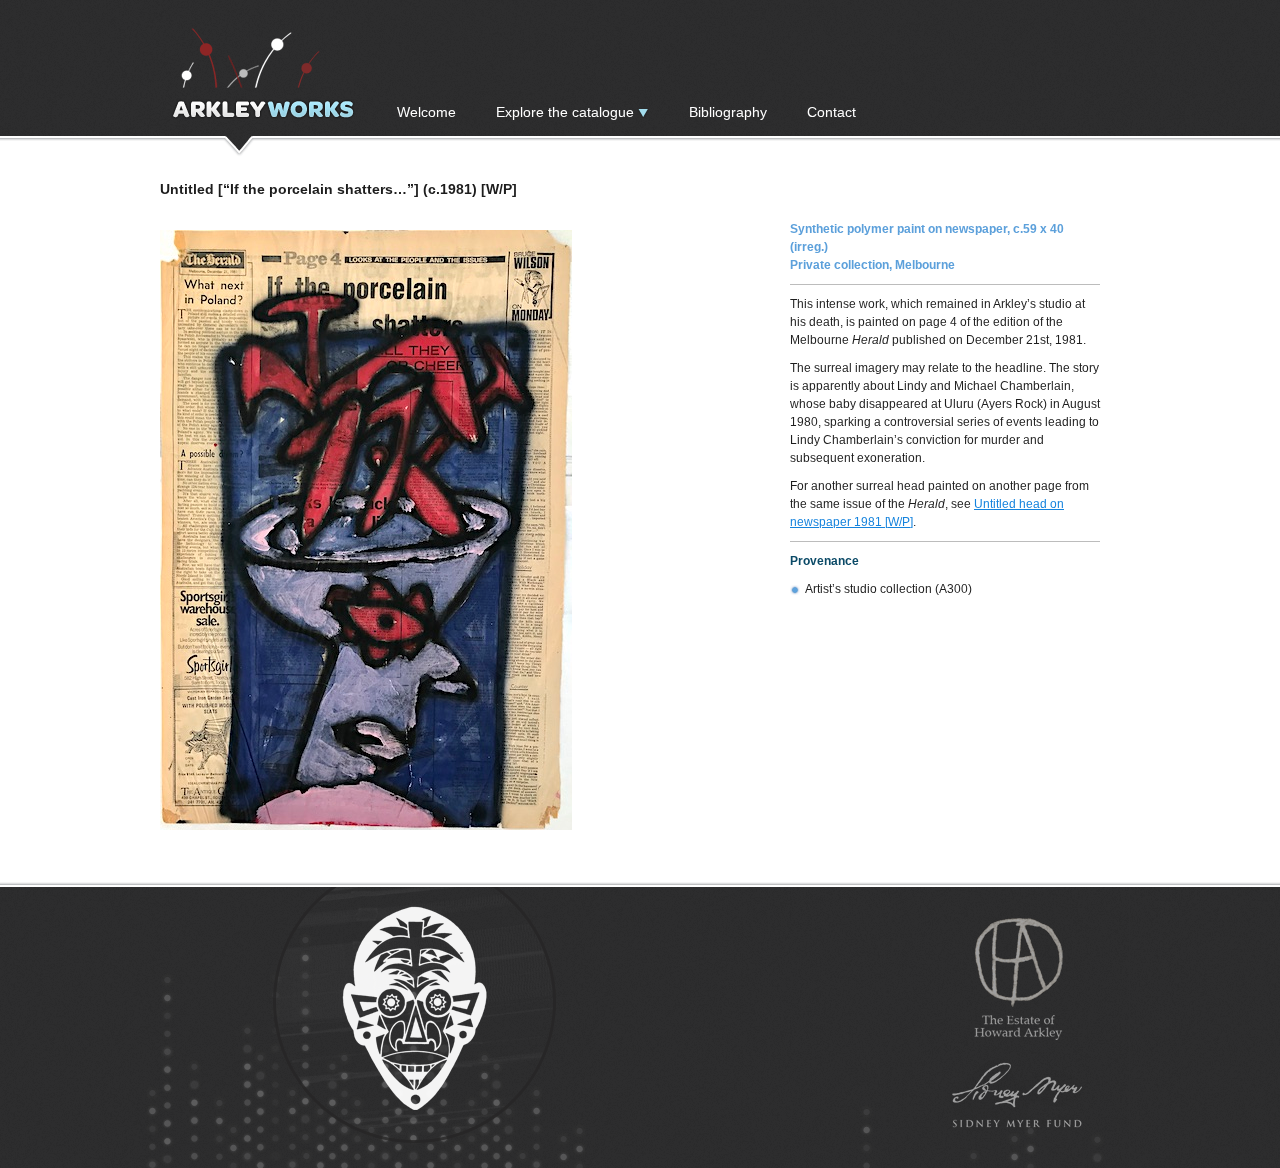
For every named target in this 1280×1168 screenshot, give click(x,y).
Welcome (426, 112)
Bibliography (728, 112)
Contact (831, 112)
